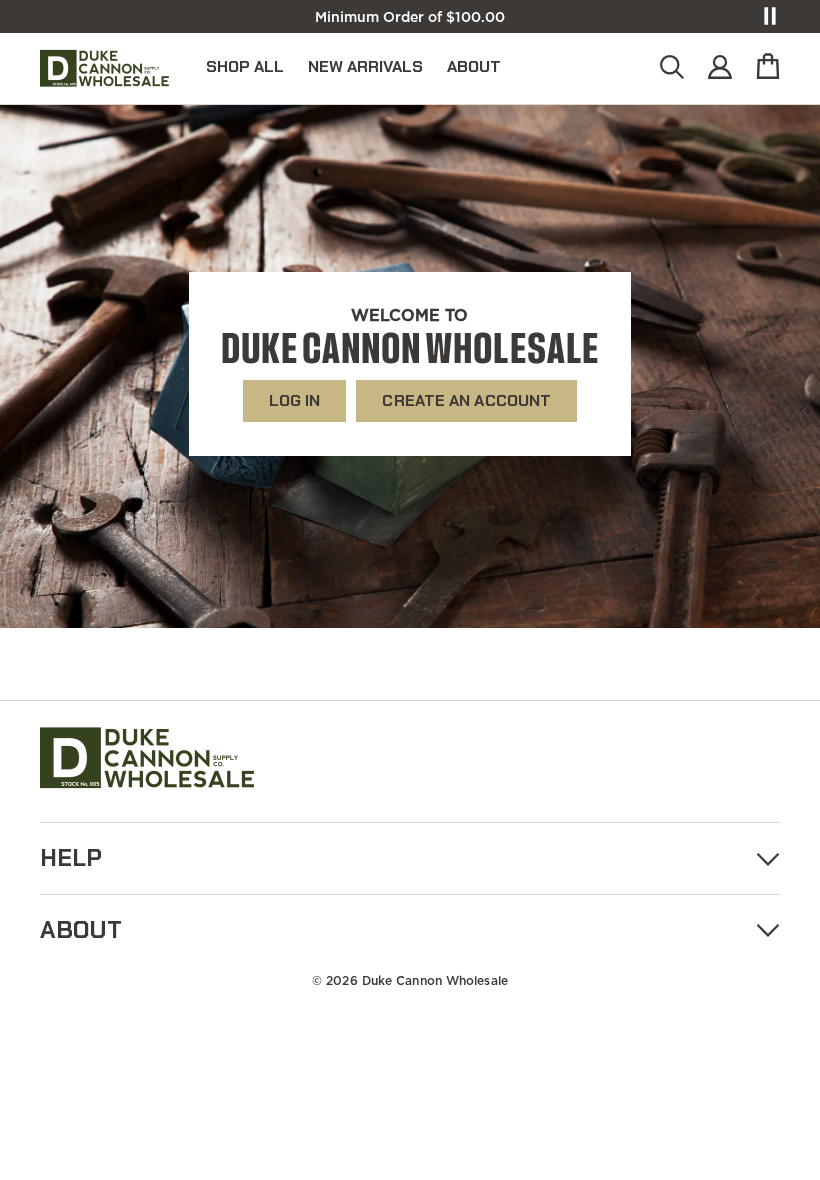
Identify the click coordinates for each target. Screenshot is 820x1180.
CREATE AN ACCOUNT (466, 400)
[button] (672, 68)
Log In (295, 400)
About (474, 66)
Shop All (245, 66)
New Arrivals (365, 66)
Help (71, 857)
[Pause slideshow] (770, 16)
